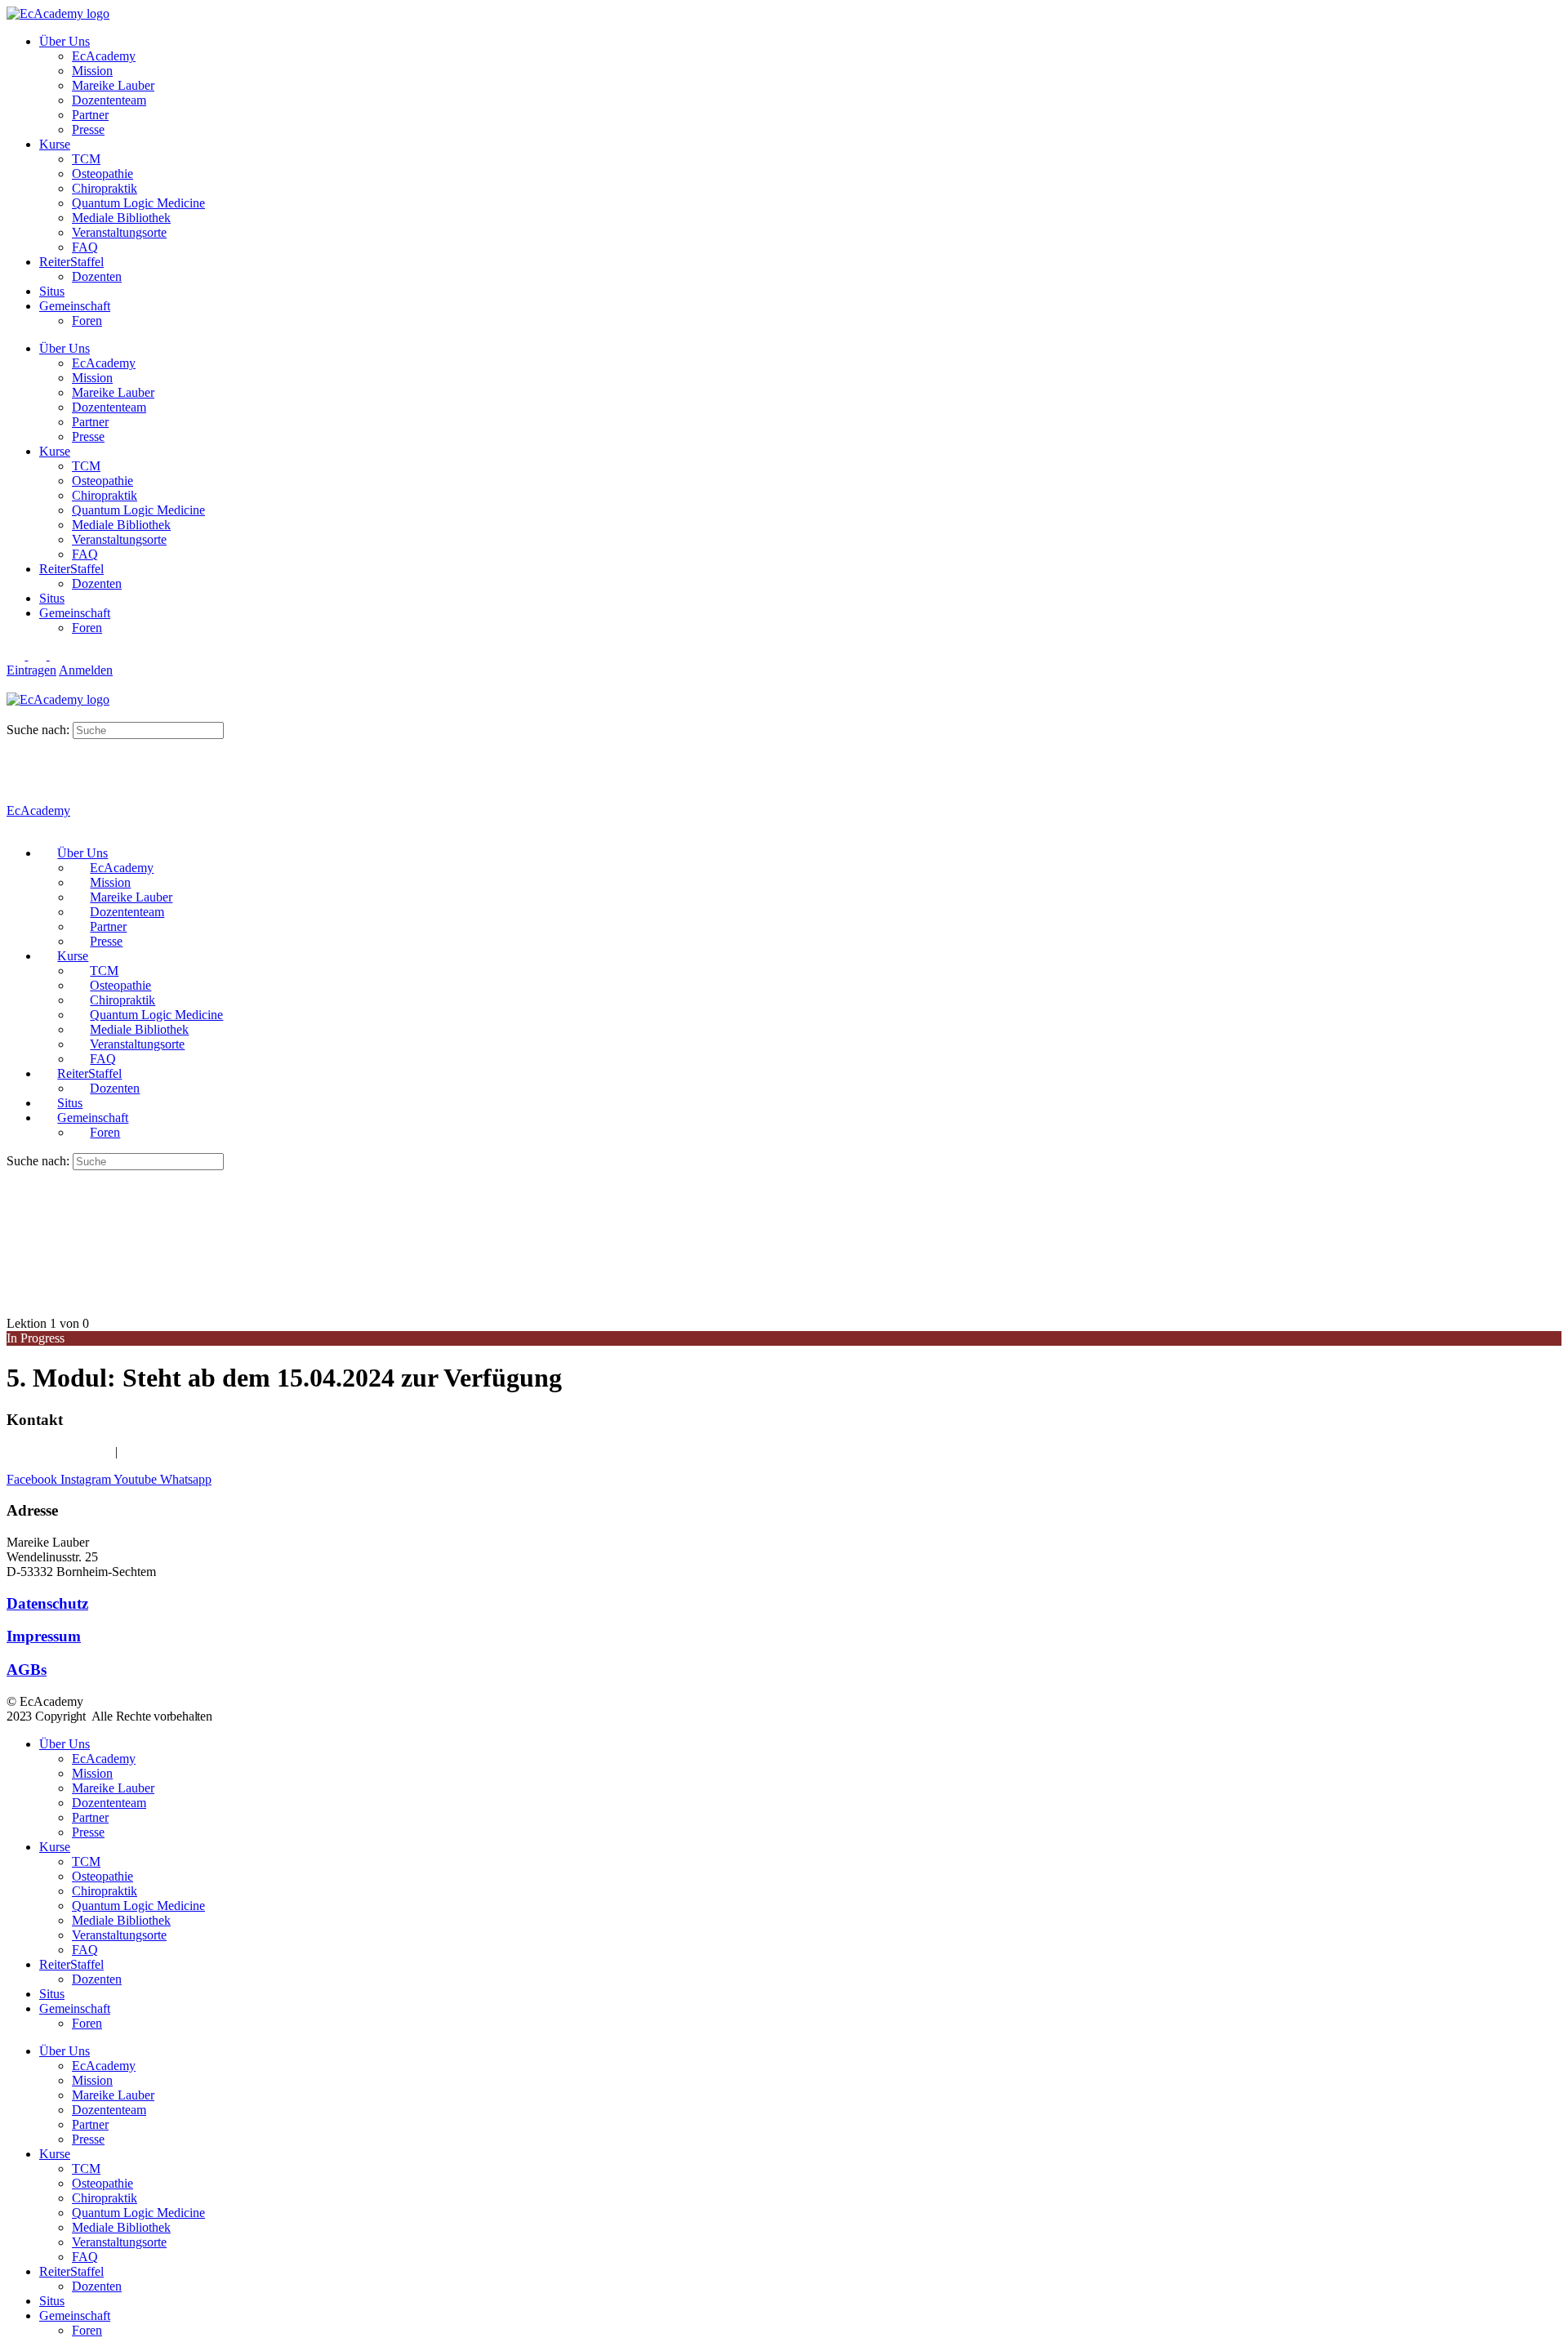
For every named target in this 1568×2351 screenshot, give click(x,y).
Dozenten (97, 276)
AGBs (27, 1670)
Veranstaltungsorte (119, 232)
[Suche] (16, 714)
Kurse (55, 144)
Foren (87, 321)
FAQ (85, 247)
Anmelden (86, 670)
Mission (92, 71)
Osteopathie (102, 174)
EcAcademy (104, 56)
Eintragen (31, 670)
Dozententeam (109, 100)
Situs (52, 291)
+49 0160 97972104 (59, 1452)
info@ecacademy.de (173, 1452)
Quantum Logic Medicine (138, 203)
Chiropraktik (105, 188)
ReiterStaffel (71, 262)
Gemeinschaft (75, 306)
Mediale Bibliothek (121, 218)
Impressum (44, 1636)
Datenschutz (47, 1603)
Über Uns (65, 41)
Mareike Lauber (113, 85)
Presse (88, 129)
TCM (86, 159)
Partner (90, 115)
